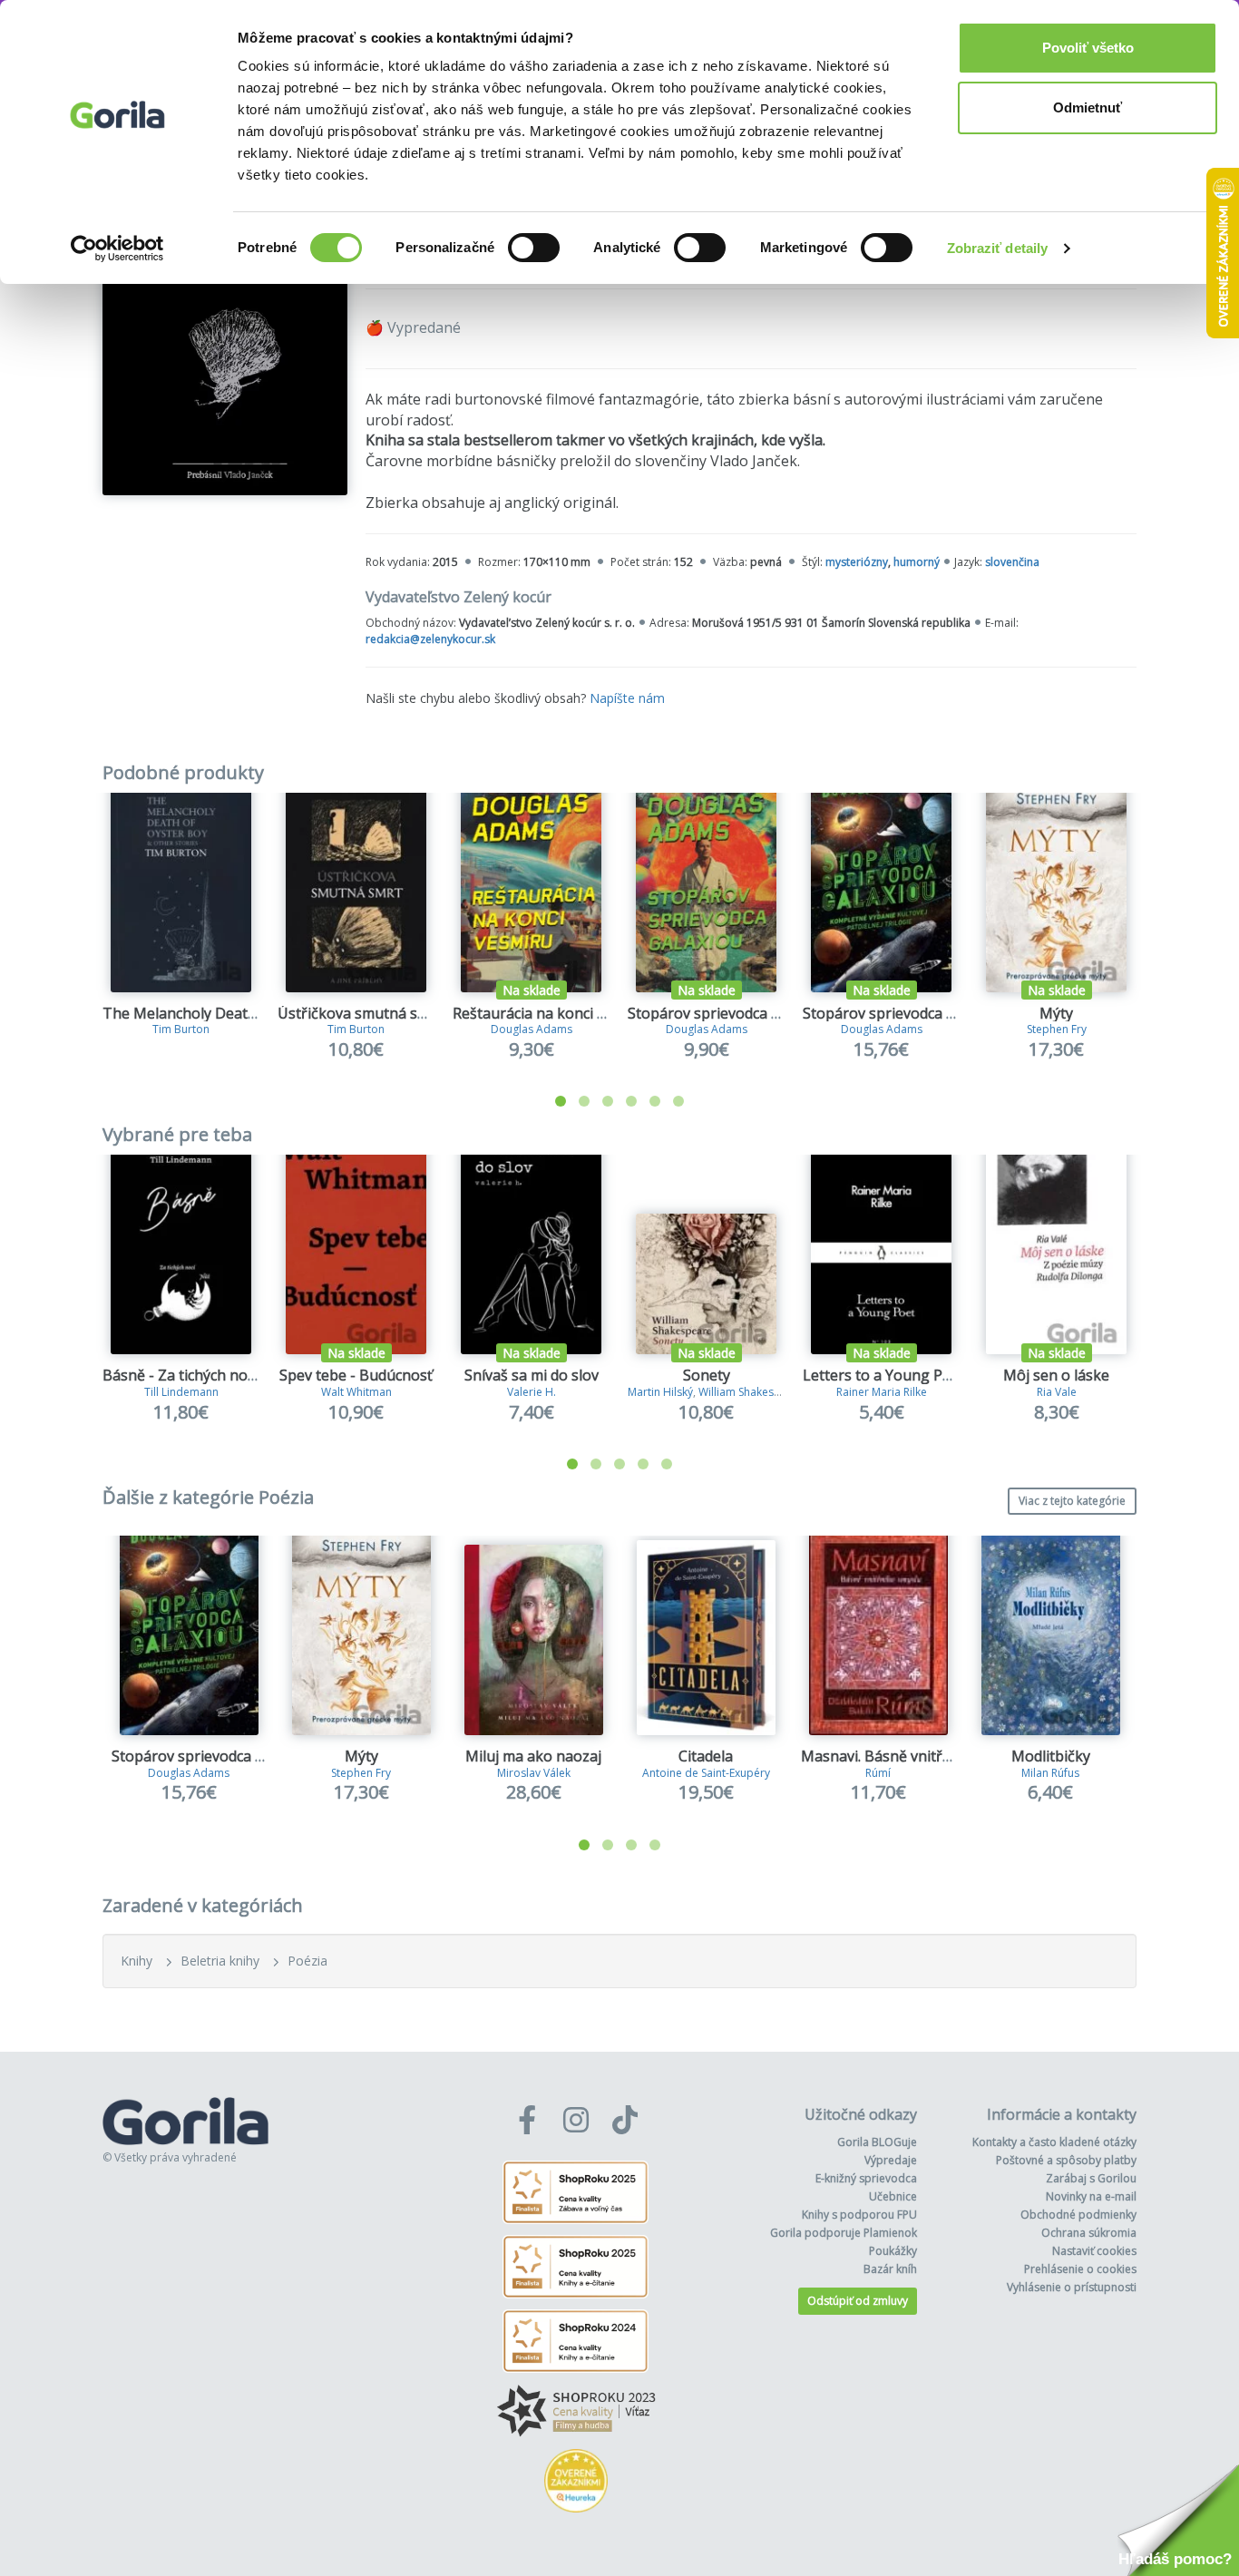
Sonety (707, 1375)
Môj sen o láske (1056, 1375)
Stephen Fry (1057, 1029)
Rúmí (878, 1773)
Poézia (307, 1961)
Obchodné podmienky (1078, 2215)
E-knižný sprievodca (866, 2178)
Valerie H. (532, 1392)
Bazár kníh (890, 2269)
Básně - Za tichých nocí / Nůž (200, 1375)
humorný (917, 562)
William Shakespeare (751, 1392)
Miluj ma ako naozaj (533, 1756)
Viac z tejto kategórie (1072, 1501)
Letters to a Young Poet (884, 1375)
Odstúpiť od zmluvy (858, 2301)
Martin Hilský (660, 1392)
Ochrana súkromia (1089, 2233)
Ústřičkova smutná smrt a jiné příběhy (408, 1013)
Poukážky (893, 2251)
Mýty (1056, 1013)
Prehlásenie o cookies (1080, 2269)
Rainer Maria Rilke (882, 1392)
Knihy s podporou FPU (859, 2215)
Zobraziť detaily (998, 248)
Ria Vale (1057, 1392)
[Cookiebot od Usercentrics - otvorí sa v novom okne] (117, 249)
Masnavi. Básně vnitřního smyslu (912, 1756)
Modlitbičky (1051, 1756)
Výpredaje (891, 2160)
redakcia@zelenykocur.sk (430, 639)
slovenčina (1012, 562)
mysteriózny (857, 562)
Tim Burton (181, 1029)
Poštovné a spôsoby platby (1066, 2160)
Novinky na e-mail (1091, 2196)
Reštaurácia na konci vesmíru (552, 1013)
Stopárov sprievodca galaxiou (728, 1013)
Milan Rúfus (1050, 1773)
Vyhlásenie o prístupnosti (1072, 2287)
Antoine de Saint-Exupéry (706, 1773)
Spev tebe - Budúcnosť (356, 1375)
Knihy (137, 1961)
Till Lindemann (181, 1392)
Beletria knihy (220, 1961)
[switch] (534, 248)
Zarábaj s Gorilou (1091, 2178)
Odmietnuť (1088, 107)
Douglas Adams (532, 1029)
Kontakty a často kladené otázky (1054, 2142)
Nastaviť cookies (1094, 2251)
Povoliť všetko (1088, 48)
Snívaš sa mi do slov (532, 1375)
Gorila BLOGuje (877, 2142)
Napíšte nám (627, 698)
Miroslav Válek (534, 1773)
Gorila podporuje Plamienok (844, 2233)
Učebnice (893, 2196)
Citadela (706, 1756)
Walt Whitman (356, 1392)
